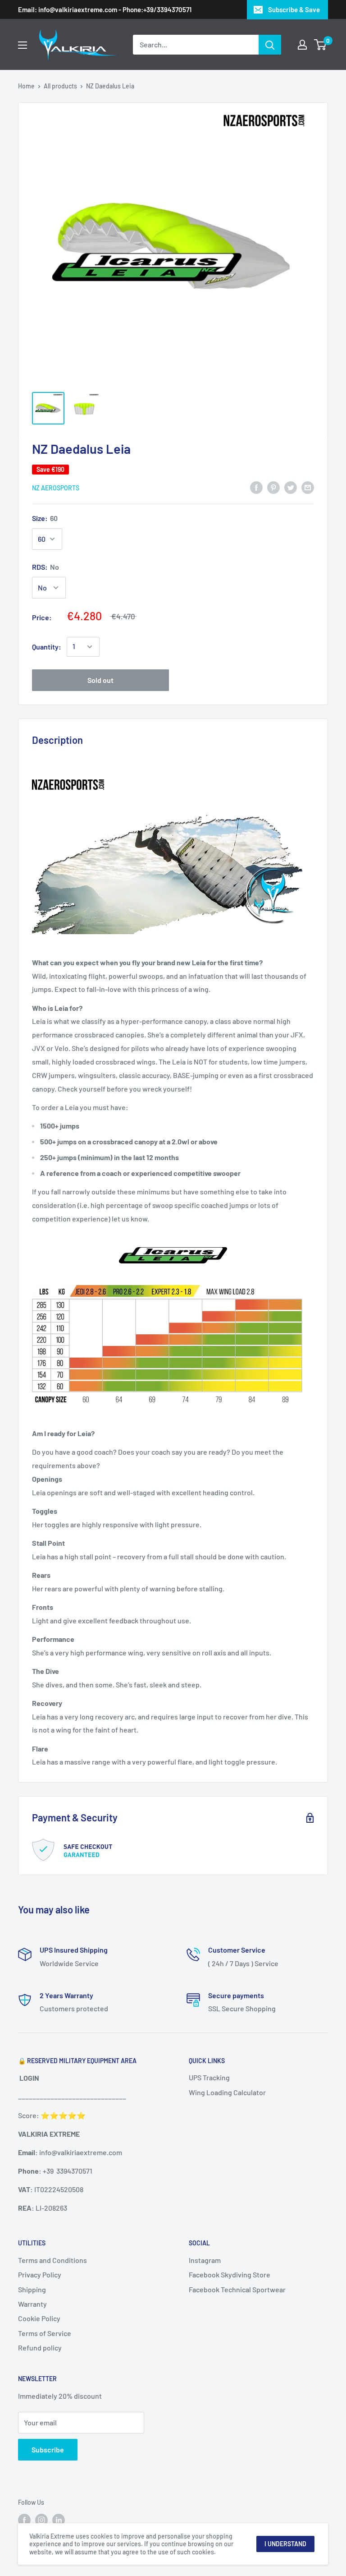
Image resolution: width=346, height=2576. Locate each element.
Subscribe (48, 2449)
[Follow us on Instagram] (41, 2520)
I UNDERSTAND (285, 2544)
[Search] (270, 45)
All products (60, 86)
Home (26, 86)
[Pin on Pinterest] (273, 487)
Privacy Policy (40, 2274)
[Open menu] (23, 45)
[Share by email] (308, 487)
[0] (321, 45)
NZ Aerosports (56, 488)
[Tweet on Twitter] (291, 487)
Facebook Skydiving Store (230, 2274)
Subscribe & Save (294, 9)
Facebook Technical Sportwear (237, 2289)
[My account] (302, 45)
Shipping (32, 2289)
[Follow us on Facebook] (24, 2520)
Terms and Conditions (52, 2260)
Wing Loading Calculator (227, 2092)
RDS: (46, 567)
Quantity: (47, 647)
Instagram (205, 2260)
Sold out (100, 680)
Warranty (32, 2304)
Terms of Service (45, 2333)
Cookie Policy (39, 2318)
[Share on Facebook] (256, 487)
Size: (45, 518)
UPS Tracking (209, 2077)
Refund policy (40, 2348)
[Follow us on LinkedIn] (59, 2520)
